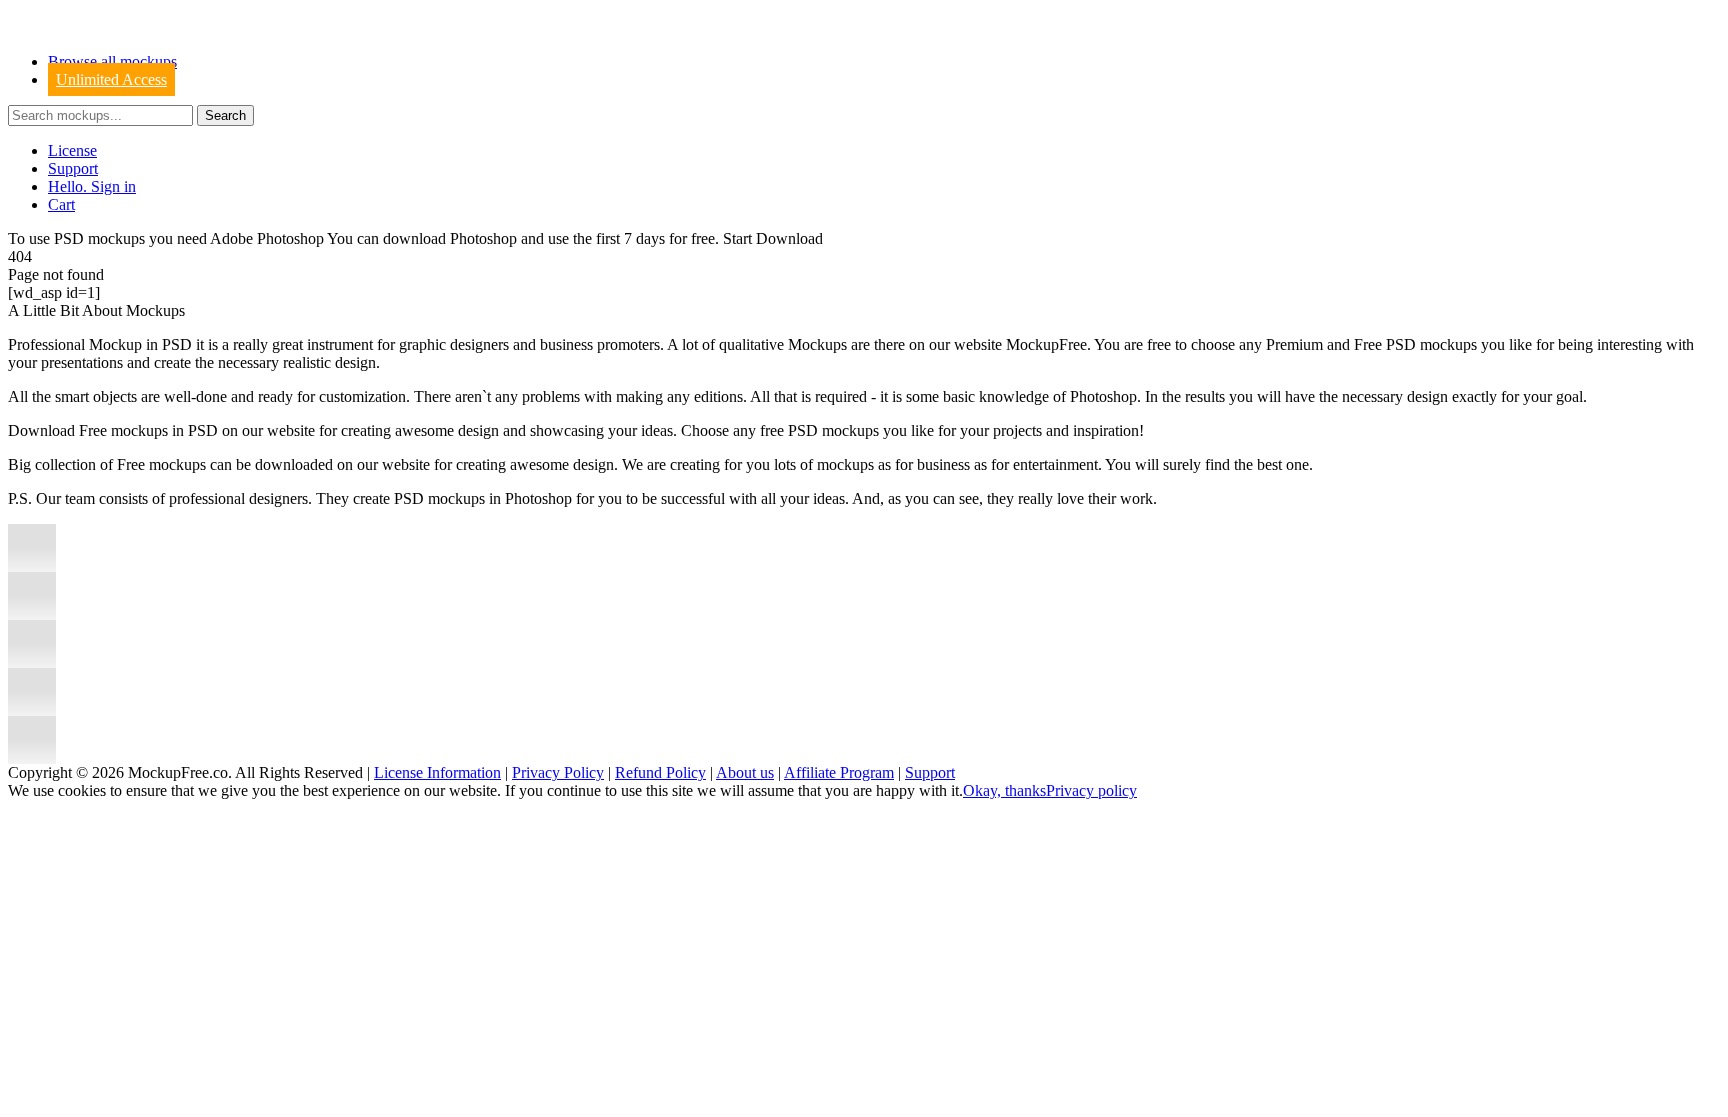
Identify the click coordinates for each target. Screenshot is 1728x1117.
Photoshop (483, 238)
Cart (61, 204)
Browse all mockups (112, 61)
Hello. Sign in (92, 186)
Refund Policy (660, 772)
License (72, 150)
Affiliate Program (839, 772)
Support (73, 168)
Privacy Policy (558, 772)
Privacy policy (1091, 790)
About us (745, 772)
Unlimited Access (111, 79)
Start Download (773, 238)
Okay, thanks (1004, 790)
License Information (437, 772)
